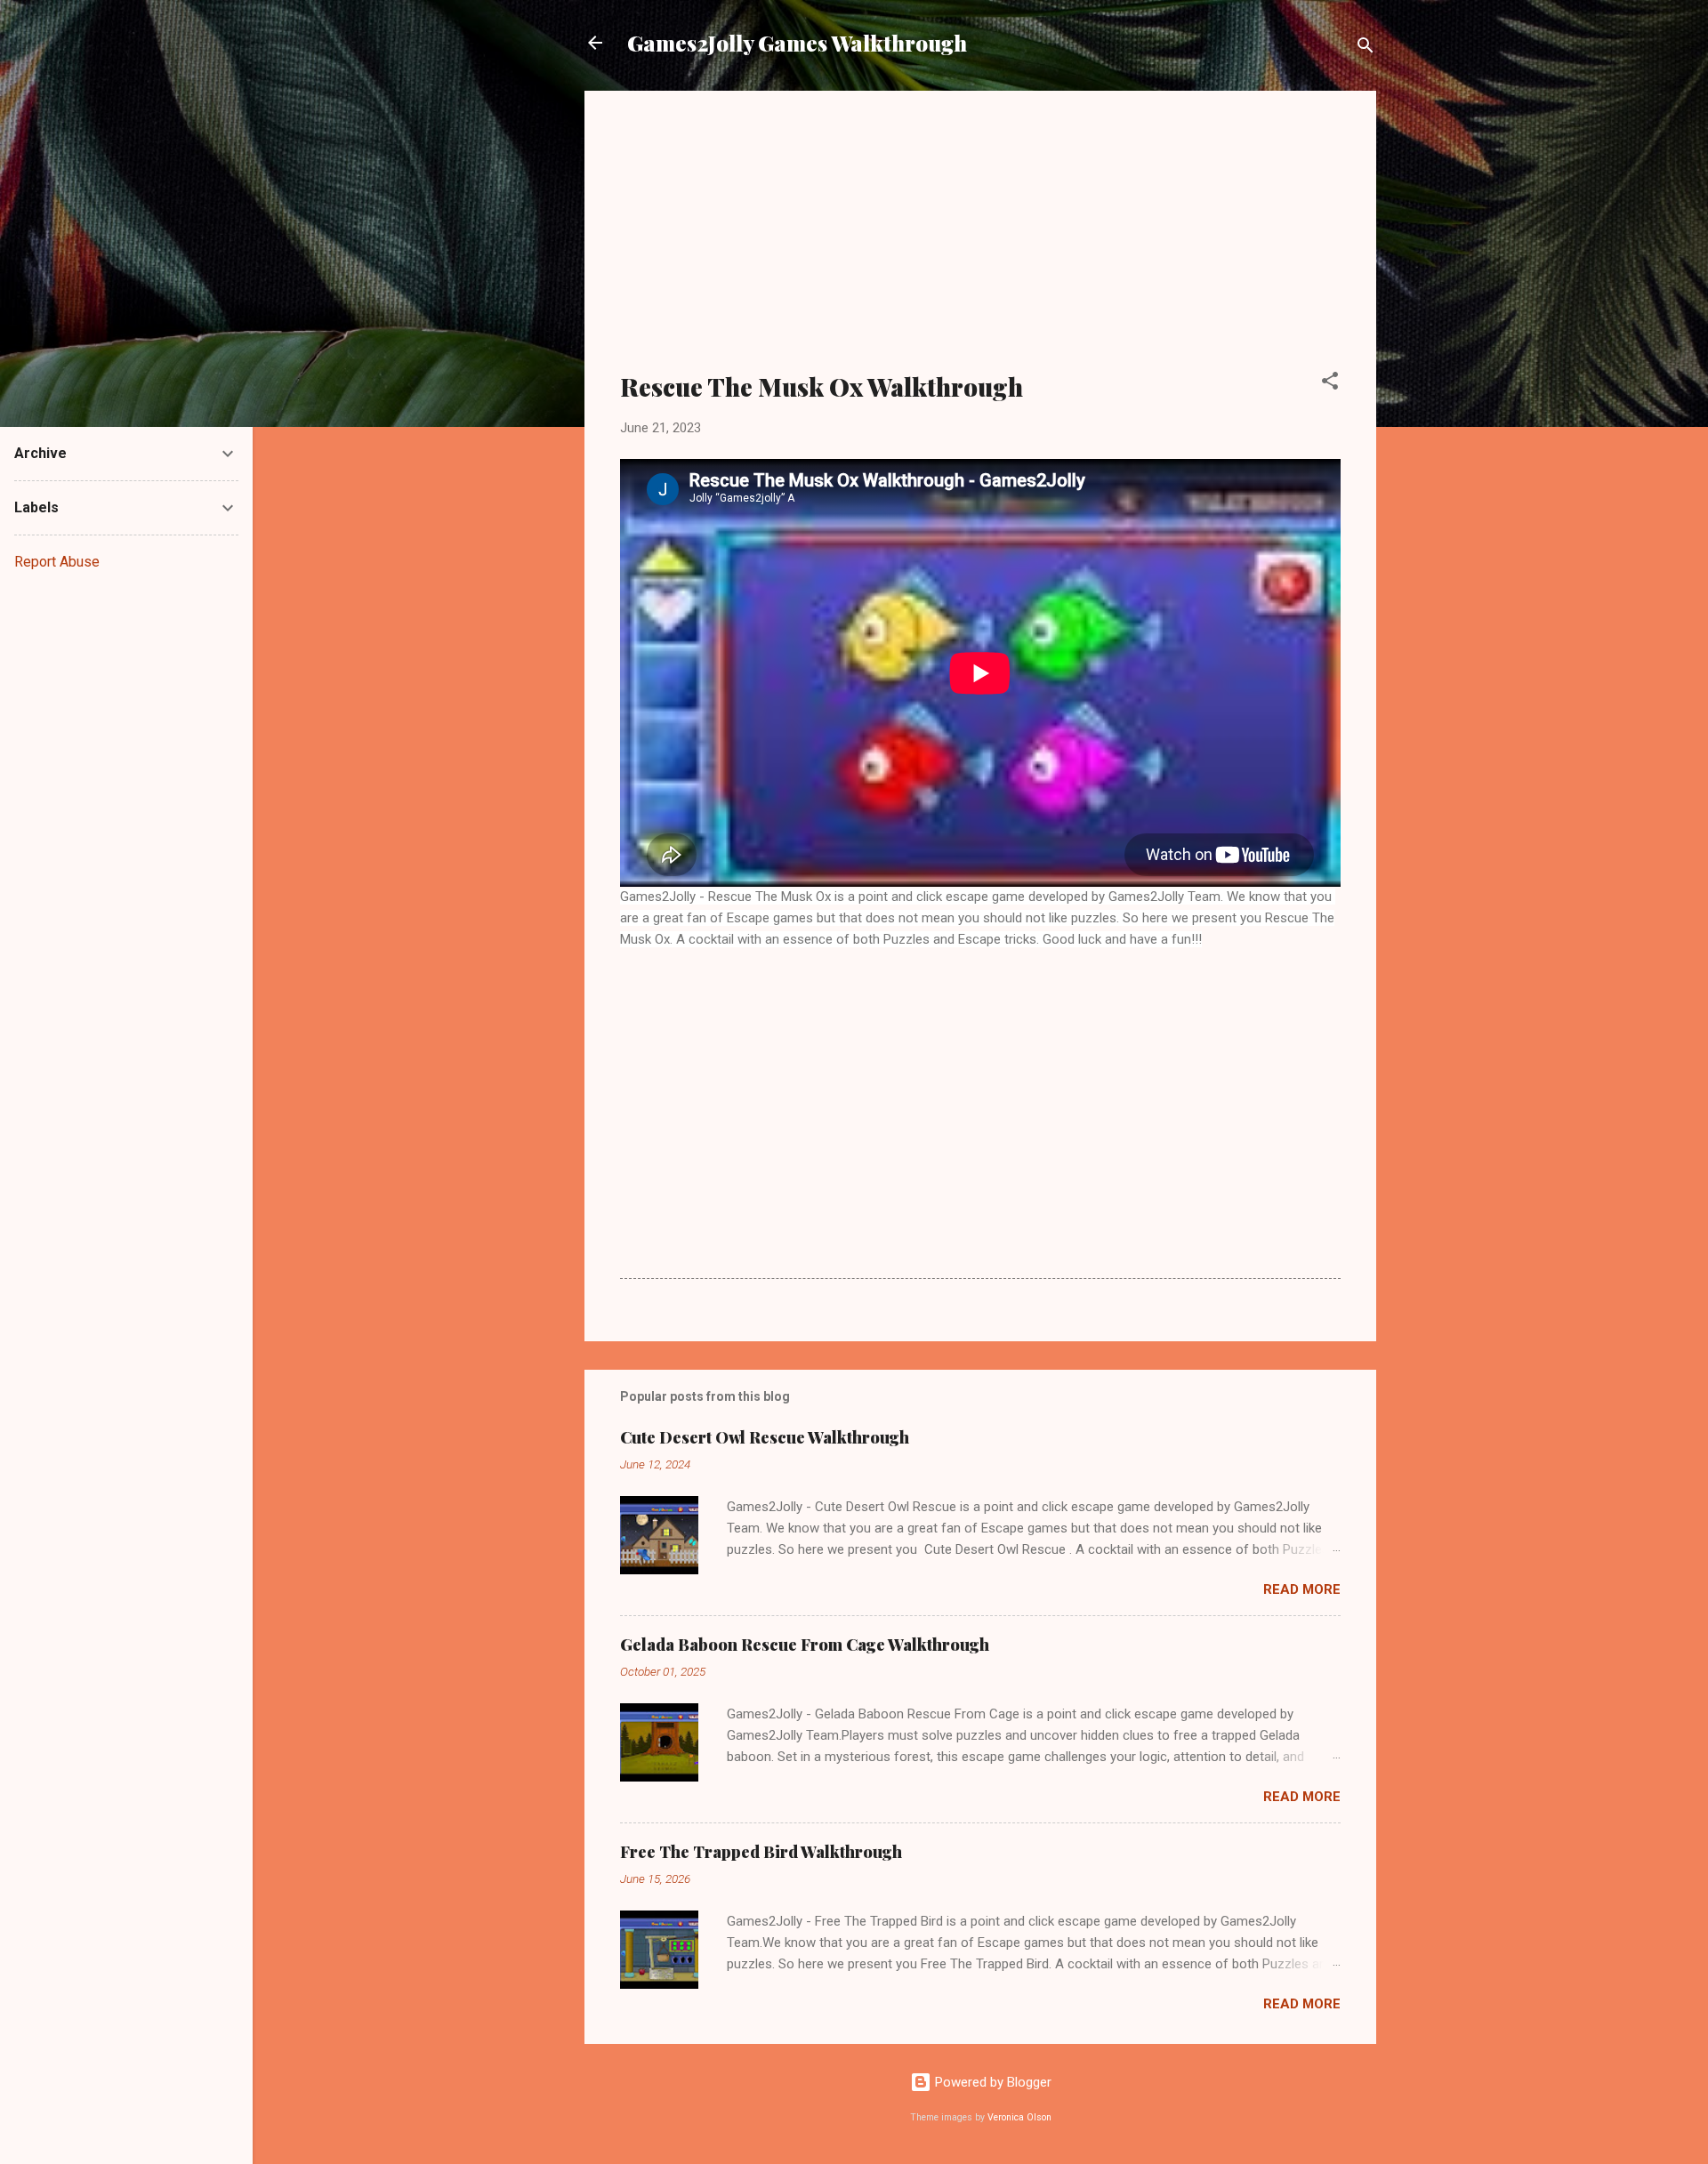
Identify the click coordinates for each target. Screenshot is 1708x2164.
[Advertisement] (980, 242)
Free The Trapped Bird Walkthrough (761, 1852)
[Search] (1366, 48)
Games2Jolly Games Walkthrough (797, 43)
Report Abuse (57, 562)
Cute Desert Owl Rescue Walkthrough (765, 1437)
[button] (1330, 384)
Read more (1302, 1589)
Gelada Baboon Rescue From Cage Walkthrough (805, 1645)
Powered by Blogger (991, 2082)
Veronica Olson (1019, 2117)
